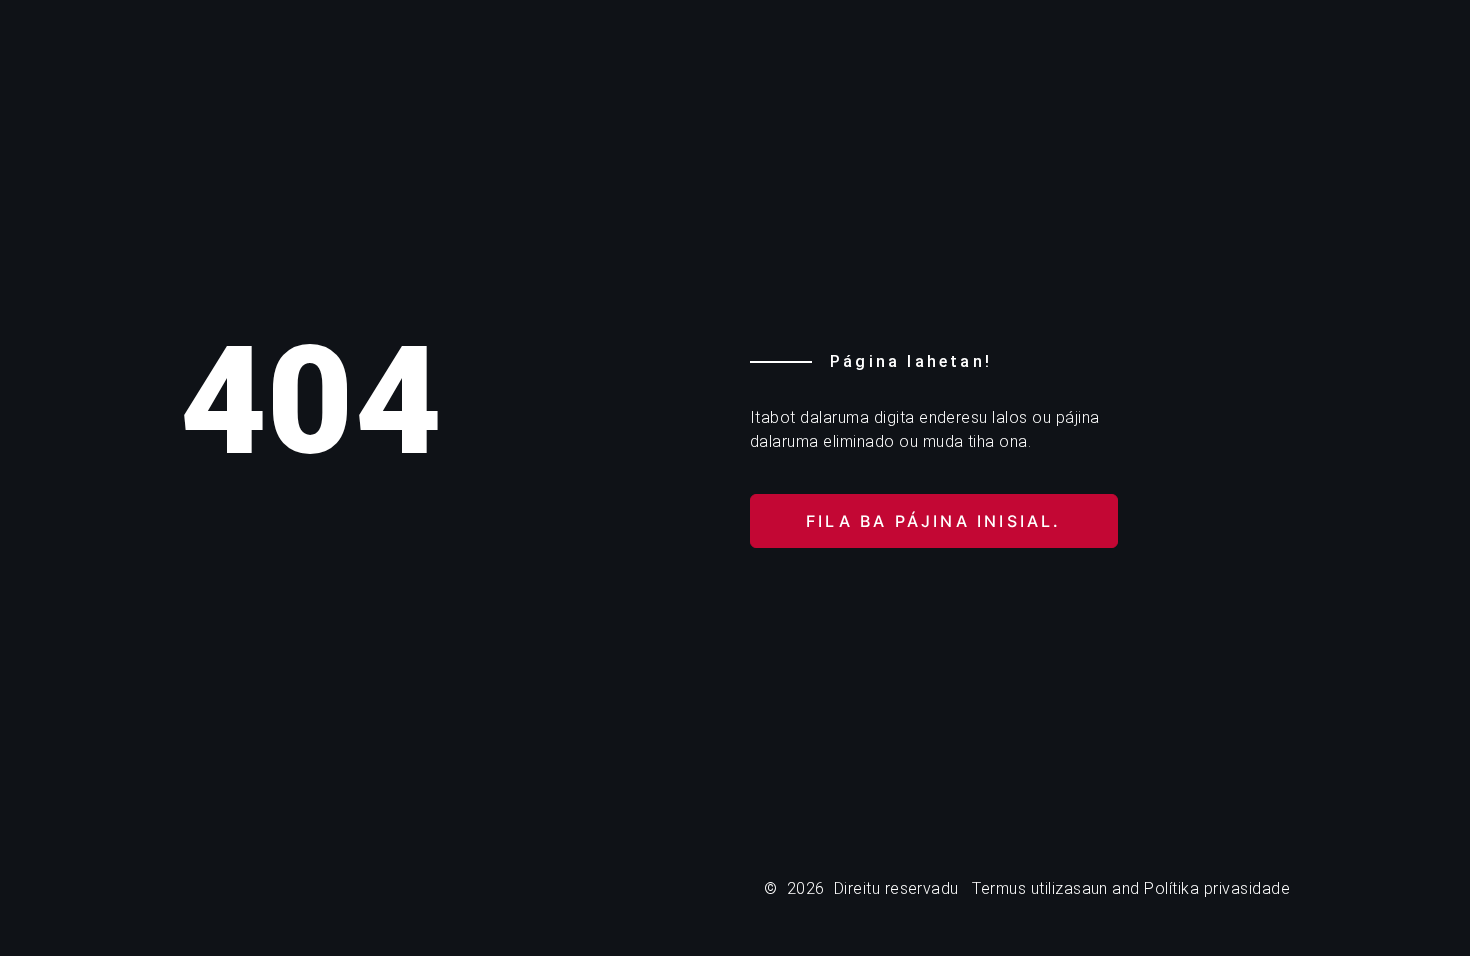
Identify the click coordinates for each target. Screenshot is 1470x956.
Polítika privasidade (1217, 888)
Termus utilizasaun (1040, 888)
